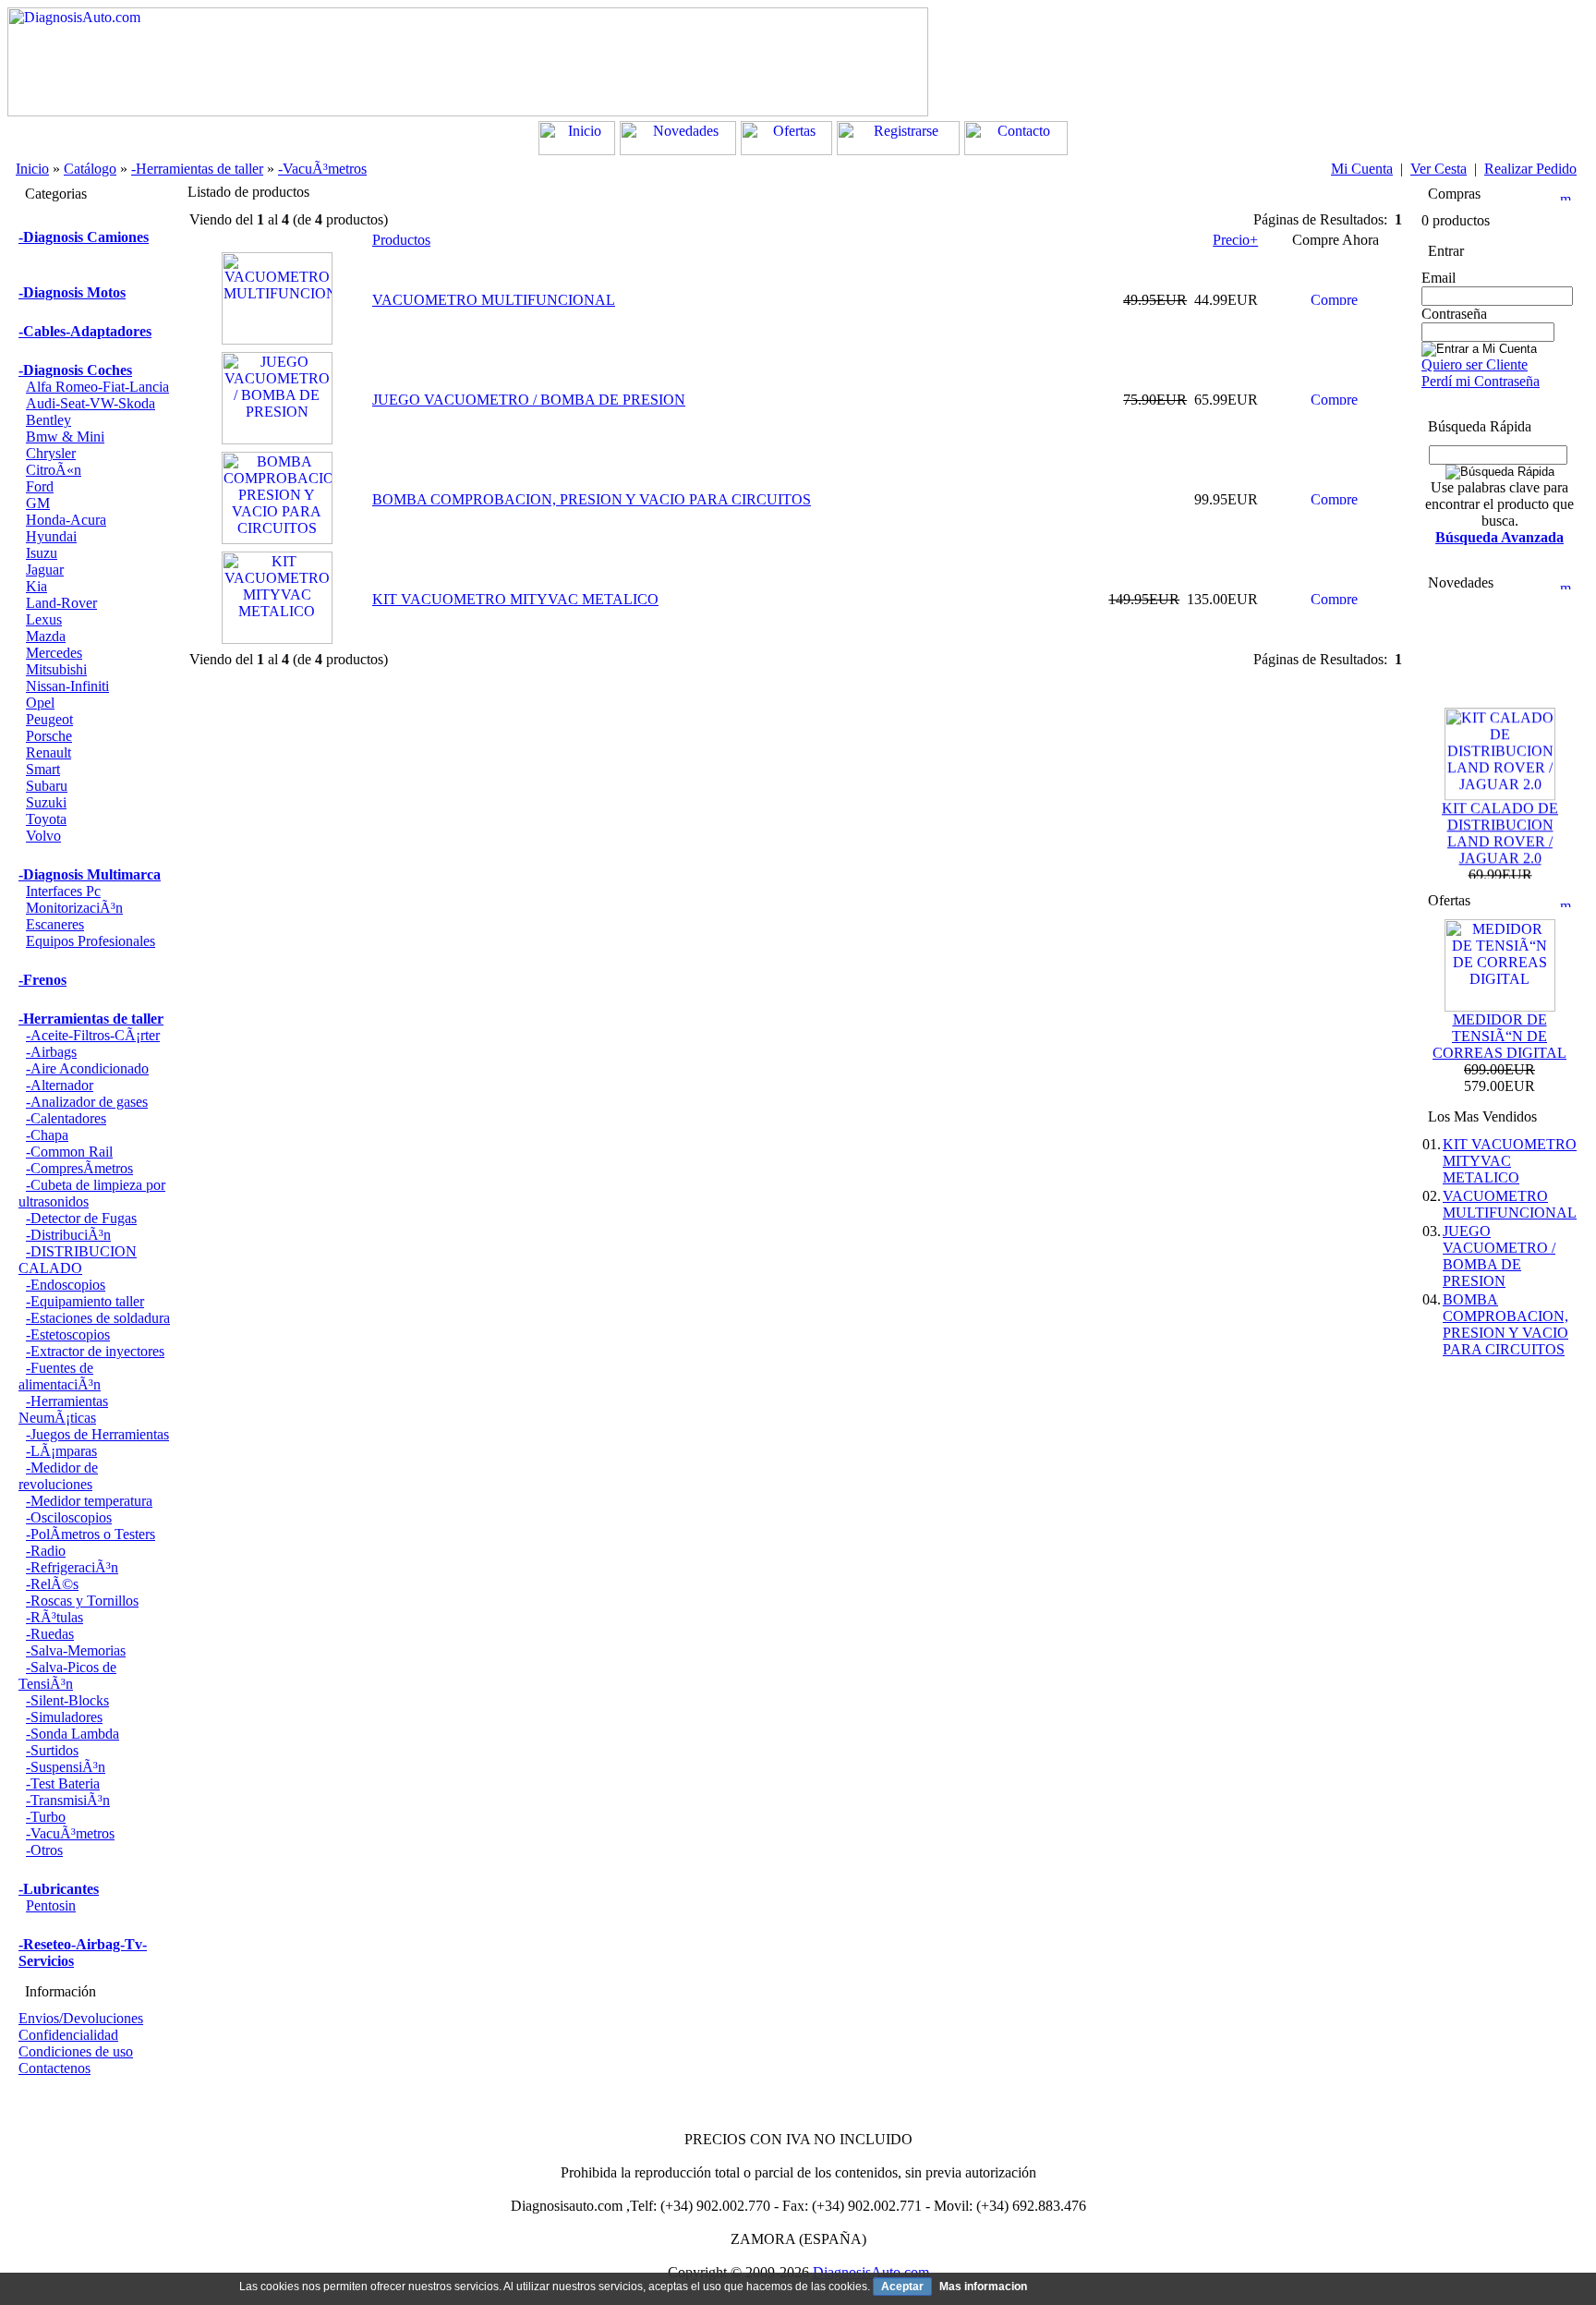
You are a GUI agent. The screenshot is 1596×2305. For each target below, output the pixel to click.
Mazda (46, 636)
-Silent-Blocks (67, 1700)
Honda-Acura (66, 520)
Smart (43, 769)
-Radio (46, 1551)
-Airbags (51, 1052)
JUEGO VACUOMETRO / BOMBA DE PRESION (529, 400)
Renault (48, 752)
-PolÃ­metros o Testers (91, 1534)
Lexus (44, 619)
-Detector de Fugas (81, 1218)
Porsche (49, 736)
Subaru (47, 786)
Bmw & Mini (65, 437)
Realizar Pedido (1530, 169)
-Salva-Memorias (76, 1650)
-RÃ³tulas (54, 1617)
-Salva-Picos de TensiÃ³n (67, 1675)
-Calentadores (66, 1118)
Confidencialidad (68, 2035)
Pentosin (51, 1905)
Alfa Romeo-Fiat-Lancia (97, 387)
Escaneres (55, 924)
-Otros (44, 1850)
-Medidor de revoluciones (58, 1476)
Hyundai (51, 536)
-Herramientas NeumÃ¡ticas (63, 1409)
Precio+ (1235, 240)
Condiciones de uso (76, 2051)
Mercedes (54, 653)
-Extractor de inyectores (95, 1351)
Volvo (43, 836)
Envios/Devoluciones (81, 2018)
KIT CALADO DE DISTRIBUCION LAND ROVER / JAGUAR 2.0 (1500, 822)
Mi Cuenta (1362, 169)
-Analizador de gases (87, 1102)
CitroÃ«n (54, 470)
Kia (36, 586)
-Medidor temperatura (89, 1501)
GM (38, 503)
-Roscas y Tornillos (82, 1601)
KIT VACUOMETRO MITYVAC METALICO (515, 599)
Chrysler (51, 453)
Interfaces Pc (63, 891)
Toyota (46, 819)
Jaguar (45, 570)
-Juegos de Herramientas (97, 1434)
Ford (40, 486)
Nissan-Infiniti (67, 686)
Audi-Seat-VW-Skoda (91, 403)
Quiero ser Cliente (1475, 364)
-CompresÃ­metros (79, 1168)
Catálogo (90, 169)
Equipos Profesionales (91, 941)
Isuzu (42, 553)
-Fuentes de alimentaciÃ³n (60, 1376)
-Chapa (47, 1135)
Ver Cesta (1439, 169)
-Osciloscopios (69, 1517)
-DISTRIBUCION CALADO (78, 1260)
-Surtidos (52, 1750)
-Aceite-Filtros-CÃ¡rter (93, 1035)
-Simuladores (64, 1717)
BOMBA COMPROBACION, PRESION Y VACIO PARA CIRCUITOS (592, 499)
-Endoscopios (66, 1285)
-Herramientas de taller (197, 169)
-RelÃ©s (52, 1584)
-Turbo (46, 1817)
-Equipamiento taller (85, 1301)
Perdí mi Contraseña (1481, 381)
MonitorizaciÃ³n (74, 908)
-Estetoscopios (68, 1334)
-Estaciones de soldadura (98, 1318)
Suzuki (46, 802)
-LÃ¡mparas (61, 1451)
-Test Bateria (63, 1783)
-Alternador (60, 1085)
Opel (40, 703)
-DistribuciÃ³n (68, 1235)
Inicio (32, 169)
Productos (401, 240)
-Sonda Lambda (73, 1734)
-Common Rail (69, 1152)
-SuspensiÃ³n (66, 1767)
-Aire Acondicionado (87, 1068)
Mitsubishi (56, 669)
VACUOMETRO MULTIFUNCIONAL (494, 300)
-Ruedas (50, 1634)
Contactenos (54, 2068)
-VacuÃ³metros (322, 169)
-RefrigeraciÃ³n (72, 1567)
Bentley (48, 420)
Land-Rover (61, 603)
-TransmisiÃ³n (68, 1800)
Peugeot (49, 719)
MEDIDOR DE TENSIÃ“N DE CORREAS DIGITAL (1499, 1036)
